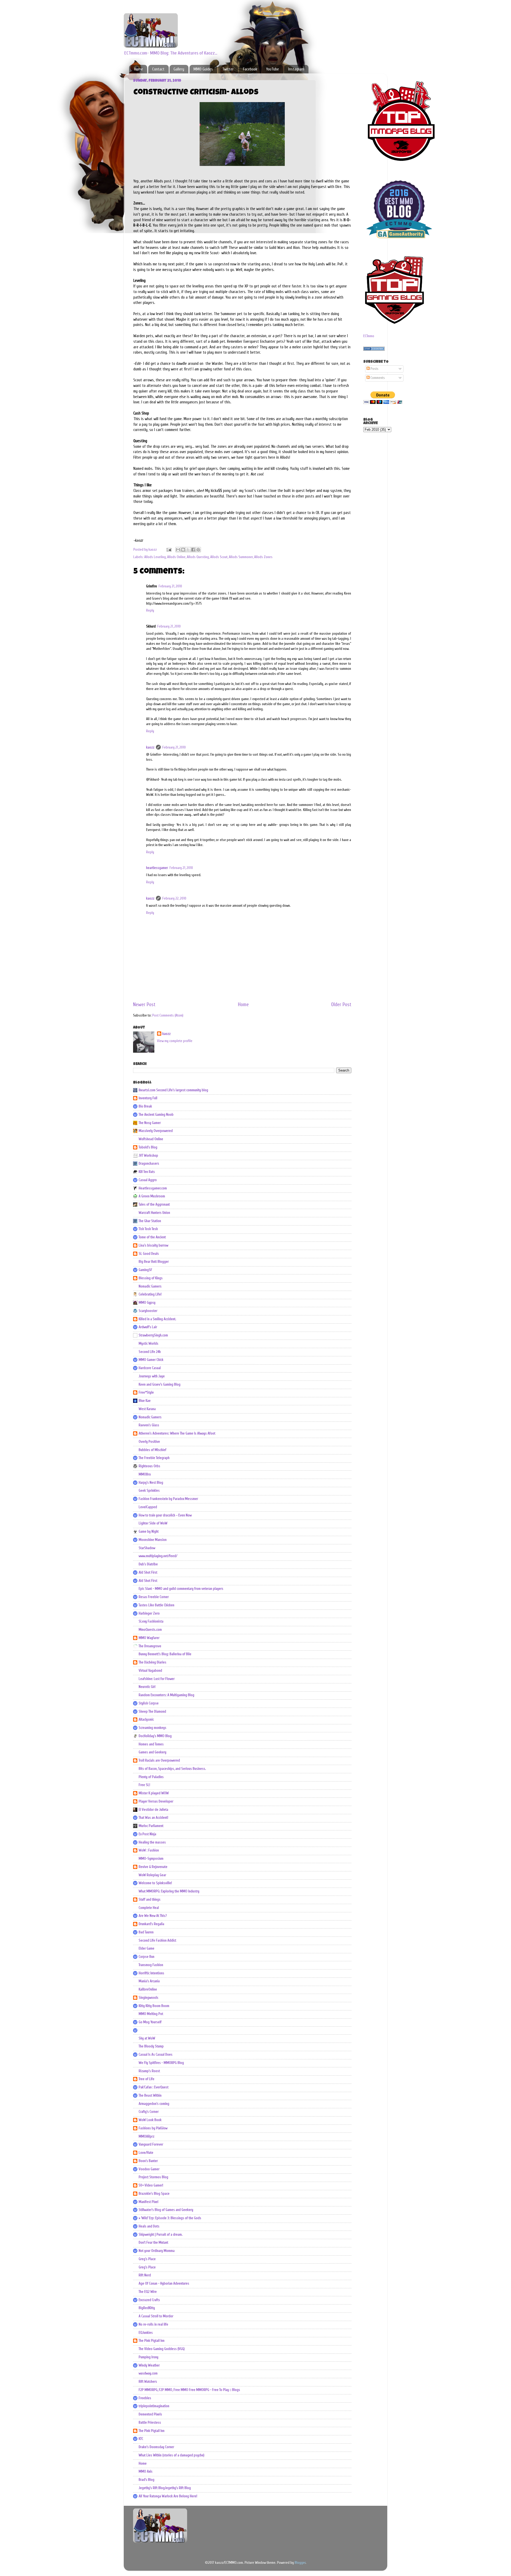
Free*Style (146, 1392)
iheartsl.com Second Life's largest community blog (173, 1090)
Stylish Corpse (149, 1703)
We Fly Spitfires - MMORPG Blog (161, 2063)
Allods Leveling (155, 557)
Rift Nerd (145, 2275)
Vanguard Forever (151, 2144)
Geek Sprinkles (149, 1491)
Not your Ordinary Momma (157, 2251)
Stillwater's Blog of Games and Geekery (166, 2210)
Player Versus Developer (156, 1801)
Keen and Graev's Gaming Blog (160, 1385)
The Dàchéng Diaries (153, 1662)
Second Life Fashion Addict (157, 1941)
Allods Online (176, 557)
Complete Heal (149, 1908)
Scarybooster (148, 1311)
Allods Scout (219, 557)
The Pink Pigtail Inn (152, 2341)
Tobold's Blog (148, 1147)
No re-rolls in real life (153, 2324)
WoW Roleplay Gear (152, 1875)
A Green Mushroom (152, 1196)
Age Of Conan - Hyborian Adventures (164, 2284)
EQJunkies (146, 2333)
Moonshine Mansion (153, 1540)
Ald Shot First (148, 1573)
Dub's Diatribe (148, 1564)
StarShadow (147, 1548)
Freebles (145, 2398)
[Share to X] (188, 550)
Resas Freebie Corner (154, 1597)
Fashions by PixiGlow (153, 2128)
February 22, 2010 (174, 898)
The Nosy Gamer (150, 1123)
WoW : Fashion (149, 1850)
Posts (374, 369)
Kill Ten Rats (147, 1172)
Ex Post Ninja (147, 1834)
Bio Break (145, 1106)
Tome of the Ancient (152, 1237)
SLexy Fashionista (151, 1621)
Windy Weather (149, 2365)
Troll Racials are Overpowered (159, 1760)
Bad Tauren (146, 1932)
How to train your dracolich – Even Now (165, 1515)
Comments (377, 378)
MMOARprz (147, 2136)
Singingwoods (149, 1998)
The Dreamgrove (150, 1646)
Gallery (179, 69)
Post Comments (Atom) (168, 1015)
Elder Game (147, 1948)
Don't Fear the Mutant (153, 2243)
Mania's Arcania (149, 1981)
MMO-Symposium (151, 1859)
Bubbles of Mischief (153, 1450)
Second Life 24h (150, 1352)
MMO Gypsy (147, 1303)
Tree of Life (147, 2079)
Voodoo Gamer (149, 2169)
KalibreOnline (148, 1989)
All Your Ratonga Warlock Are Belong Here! (168, 2496)
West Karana (147, 1409)
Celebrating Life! (150, 1294)
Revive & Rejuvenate (153, 1867)
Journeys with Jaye (152, 1376)
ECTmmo (369, 336)
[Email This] (178, 550)
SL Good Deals (149, 1254)
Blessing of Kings (151, 1278)
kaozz (150, 747)
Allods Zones (263, 557)
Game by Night (149, 1532)
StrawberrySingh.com (153, 1335)
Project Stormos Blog (153, 2177)
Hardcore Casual (150, 1368)
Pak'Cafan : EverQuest (154, 2087)
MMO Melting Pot (151, 2014)
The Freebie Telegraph (154, 1458)
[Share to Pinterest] (198, 550)
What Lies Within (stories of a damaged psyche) (172, 2455)
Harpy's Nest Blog (151, 1483)
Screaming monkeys (153, 1728)
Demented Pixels (150, 2414)
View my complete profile (175, 1041)
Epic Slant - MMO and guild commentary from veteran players (181, 1589)
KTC (141, 2439)
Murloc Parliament (151, 1826)
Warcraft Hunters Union (154, 1213)
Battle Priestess (150, 2423)
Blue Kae (145, 1401)
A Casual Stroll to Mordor (156, 2316)
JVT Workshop (148, 1156)
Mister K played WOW (154, 1793)
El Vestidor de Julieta (153, 1810)
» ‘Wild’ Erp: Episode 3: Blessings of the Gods (170, 2218)
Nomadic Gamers (150, 1286)
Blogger (300, 2563)
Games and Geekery (153, 1752)
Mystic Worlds (149, 1344)
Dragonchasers (149, 1164)
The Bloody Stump (151, 2046)
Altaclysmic (146, 1720)
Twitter (228, 69)
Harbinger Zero (149, 1613)
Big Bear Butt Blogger (154, 1262)
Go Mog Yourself (150, 2022)
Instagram (296, 69)
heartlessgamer (157, 868)
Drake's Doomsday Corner (156, 2447)
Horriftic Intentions (151, 1973)
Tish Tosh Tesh (148, 1229)
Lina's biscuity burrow (153, 1245)
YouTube (273, 69)
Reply (150, 610)
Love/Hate (146, 2153)
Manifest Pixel (149, 2202)
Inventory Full (148, 1098)
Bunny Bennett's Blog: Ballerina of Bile (165, 1654)
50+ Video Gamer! (151, 2185)
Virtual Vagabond (150, 1671)
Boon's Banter (148, 2161)
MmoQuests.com (150, 1630)
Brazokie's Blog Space (154, 2194)
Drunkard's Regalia (151, 1924)
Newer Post (144, 1005)
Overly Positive (149, 1442)
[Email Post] (168, 550)
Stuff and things (150, 1900)
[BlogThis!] (183, 550)
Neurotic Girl (147, 1687)
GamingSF (145, 1270)
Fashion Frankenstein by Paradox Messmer (168, 1499)
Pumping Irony (149, 2357)
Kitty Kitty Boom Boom (154, 2006)
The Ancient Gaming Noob (156, 1115)
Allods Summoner (241, 557)
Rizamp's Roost (149, 2071)
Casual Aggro (148, 1180)
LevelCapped (148, 1507)
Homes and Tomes (151, 1744)
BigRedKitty (147, 2308)
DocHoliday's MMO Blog (155, 1736)
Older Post (341, 1005)
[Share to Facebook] (193, 550)
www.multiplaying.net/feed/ (158, 1556)
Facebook (250, 69)
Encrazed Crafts (149, 2300)
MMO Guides (203, 69)
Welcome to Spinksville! (155, 1883)
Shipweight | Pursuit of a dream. (161, 2235)
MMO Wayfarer (149, 1638)
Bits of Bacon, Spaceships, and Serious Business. (172, 1769)
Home (139, 69)
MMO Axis (146, 2472)
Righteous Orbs (149, 1466)
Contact (158, 69)
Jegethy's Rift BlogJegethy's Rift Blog (165, 2488)
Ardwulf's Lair (148, 1327)
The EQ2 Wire (148, 2292)
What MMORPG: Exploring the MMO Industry (169, 1891)
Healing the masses (152, 1842)
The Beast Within (150, 2096)
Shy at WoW (147, 2038)
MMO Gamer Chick (151, 1360)
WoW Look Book (150, 2120)
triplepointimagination (154, 2406)
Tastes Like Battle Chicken (156, 1605)
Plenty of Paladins (151, 1777)
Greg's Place (147, 2259)
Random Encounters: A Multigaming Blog (166, 1695)
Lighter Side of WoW (153, 1523)
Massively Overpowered (156, 1131)
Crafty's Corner (149, 2112)
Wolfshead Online (151, 1139)
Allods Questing (198, 557)
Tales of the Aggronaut (154, 1205)
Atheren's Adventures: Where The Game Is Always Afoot (177, 1433)
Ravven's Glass (149, 1425)
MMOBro (145, 1474)
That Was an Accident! (153, 1818)
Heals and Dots (149, 2226)
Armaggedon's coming (154, 2104)
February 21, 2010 (170, 586)
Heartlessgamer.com (153, 1188)
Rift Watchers (148, 2382)
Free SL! (144, 1785)
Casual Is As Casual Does (156, 2055)
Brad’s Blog (147, 2480)
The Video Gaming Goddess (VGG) (162, 2349)
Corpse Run (147, 1957)
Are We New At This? (153, 1916)
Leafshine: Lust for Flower (157, 1679)
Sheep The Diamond (152, 1712)
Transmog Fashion (151, 1965)
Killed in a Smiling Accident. (157, 1319)
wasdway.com (148, 2373)
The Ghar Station (150, 1221)
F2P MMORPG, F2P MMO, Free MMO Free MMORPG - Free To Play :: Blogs (189, 2390)
